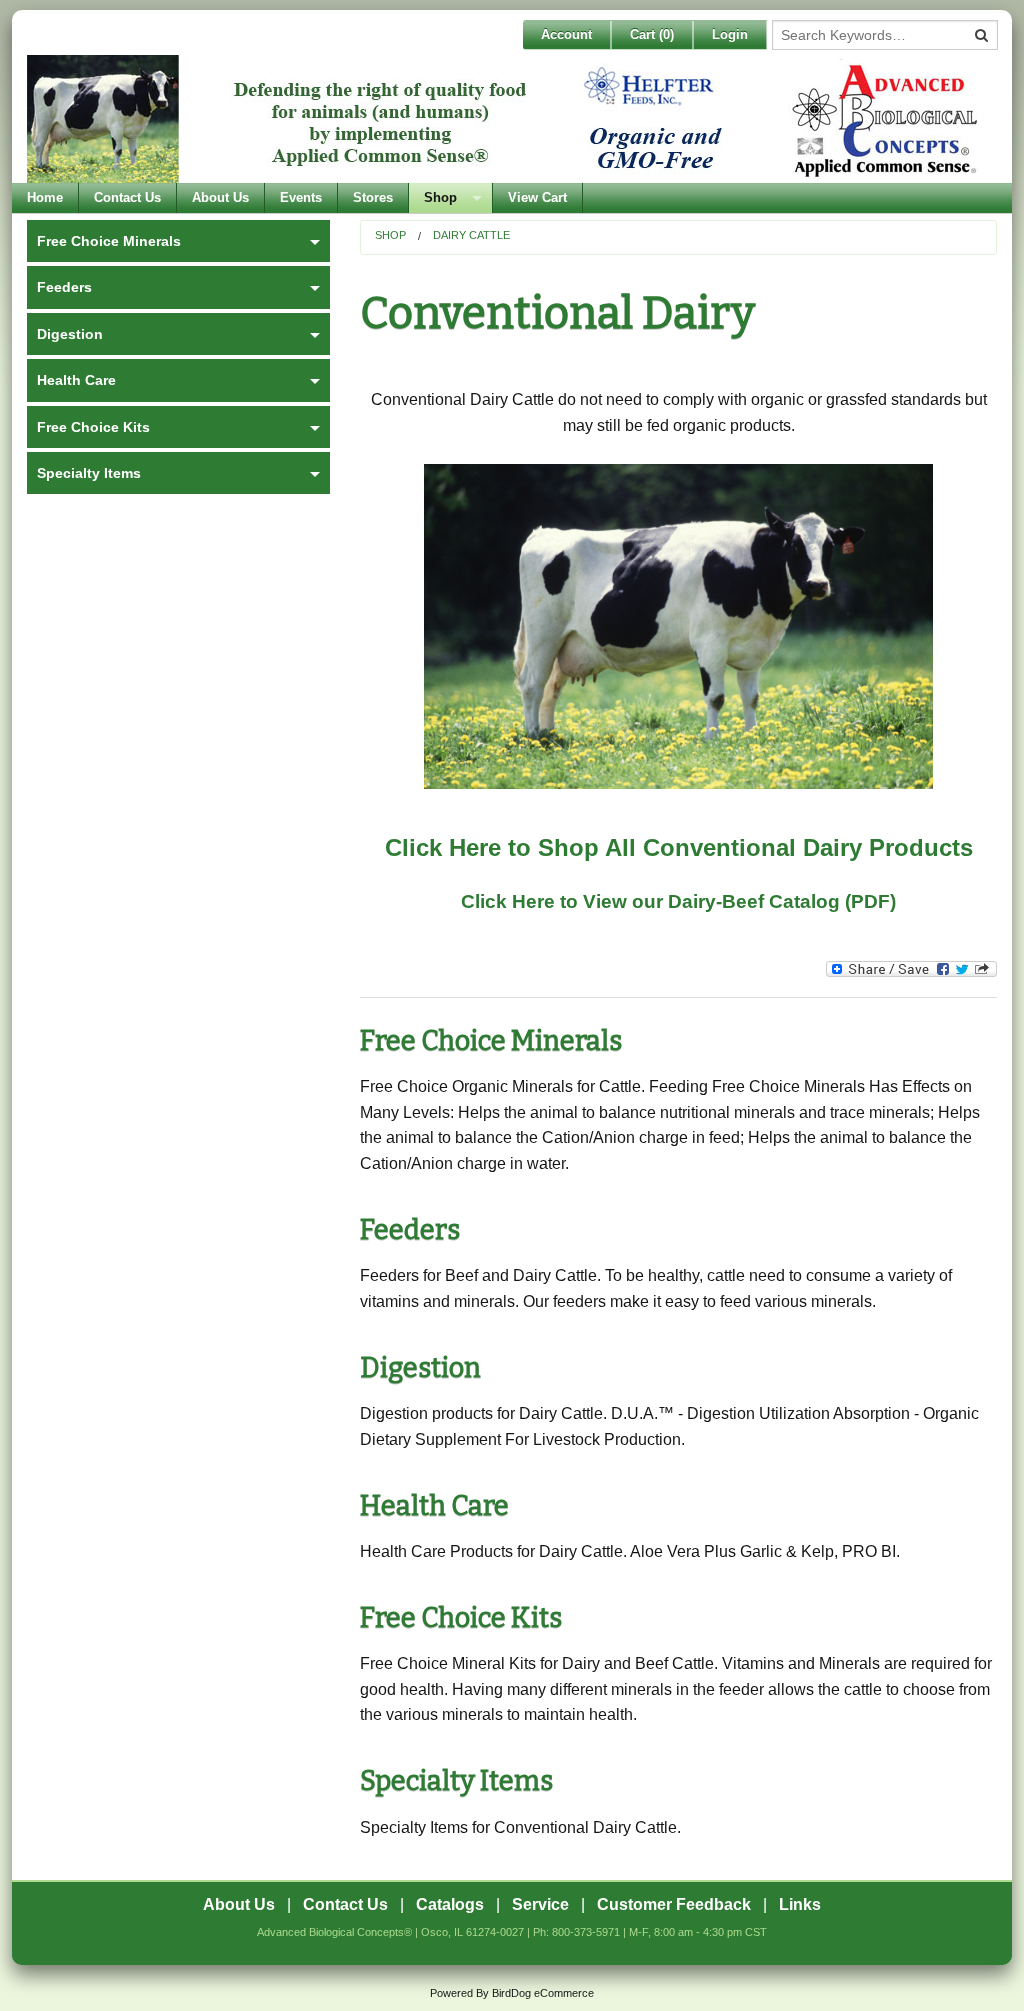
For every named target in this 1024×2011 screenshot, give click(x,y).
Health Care (434, 1506)
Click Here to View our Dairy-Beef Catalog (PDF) (678, 901)
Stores (373, 197)
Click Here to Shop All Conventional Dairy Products (679, 847)
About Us (220, 197)
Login (730, 34)
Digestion (420, 1368)
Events (301, 197)
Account (566, 34)
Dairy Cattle (471, 235)
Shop (440, 197)
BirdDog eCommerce (543, 1993)
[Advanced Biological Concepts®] (507, 119)
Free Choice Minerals (491, 1041)
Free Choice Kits (461, 1618)
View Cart (537, 197)
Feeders (410, 1230)
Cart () (652, 34)
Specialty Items (456, 1781)
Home (45, 197)
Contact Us (127, 197)
